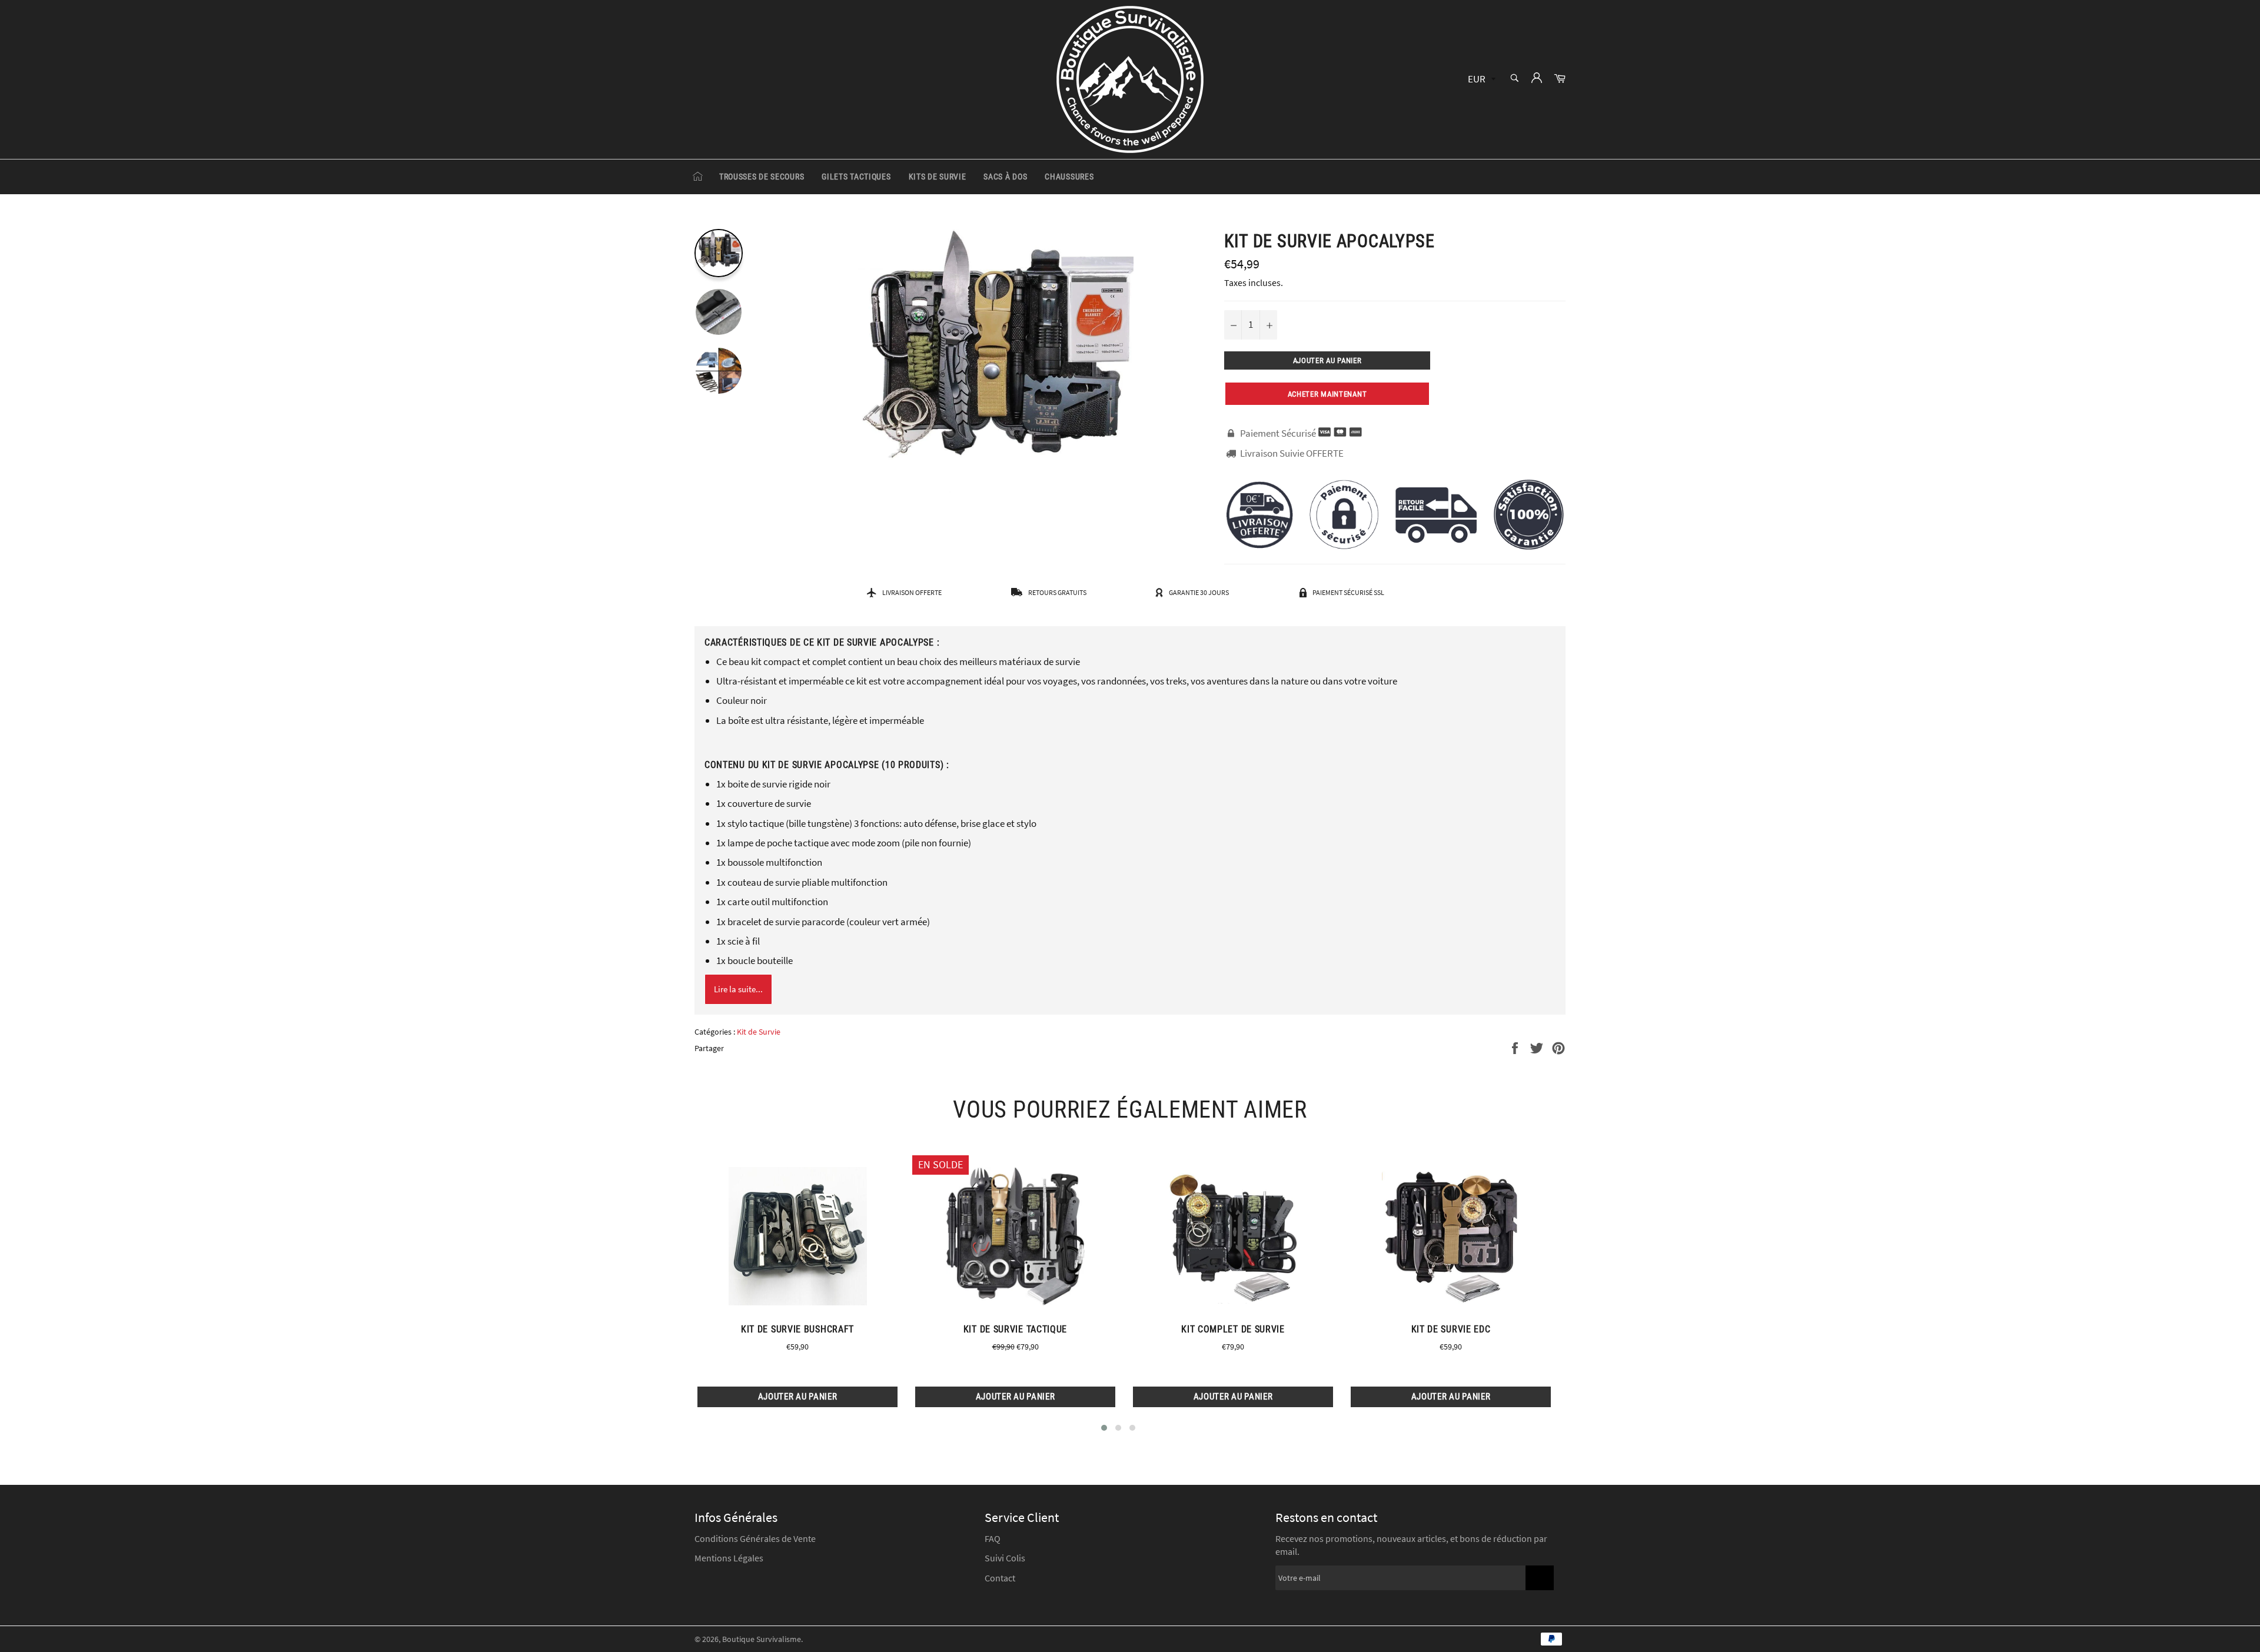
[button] (1104, 1428)
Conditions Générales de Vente (755, 1538)
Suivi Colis (1005, 1558)
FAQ (993, 1538)
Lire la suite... (738, 989)
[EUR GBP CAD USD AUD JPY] (1480, 80)
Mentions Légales (729, 1558)
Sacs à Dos (1005, 177)
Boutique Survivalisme (762, 1639)
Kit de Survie (759, 1032)
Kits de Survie (938, 177)
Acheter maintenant (1327, 394)
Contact (1000, 1578)
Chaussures (1069, 177)
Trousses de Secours (762, 177)
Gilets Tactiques (856, 177)
